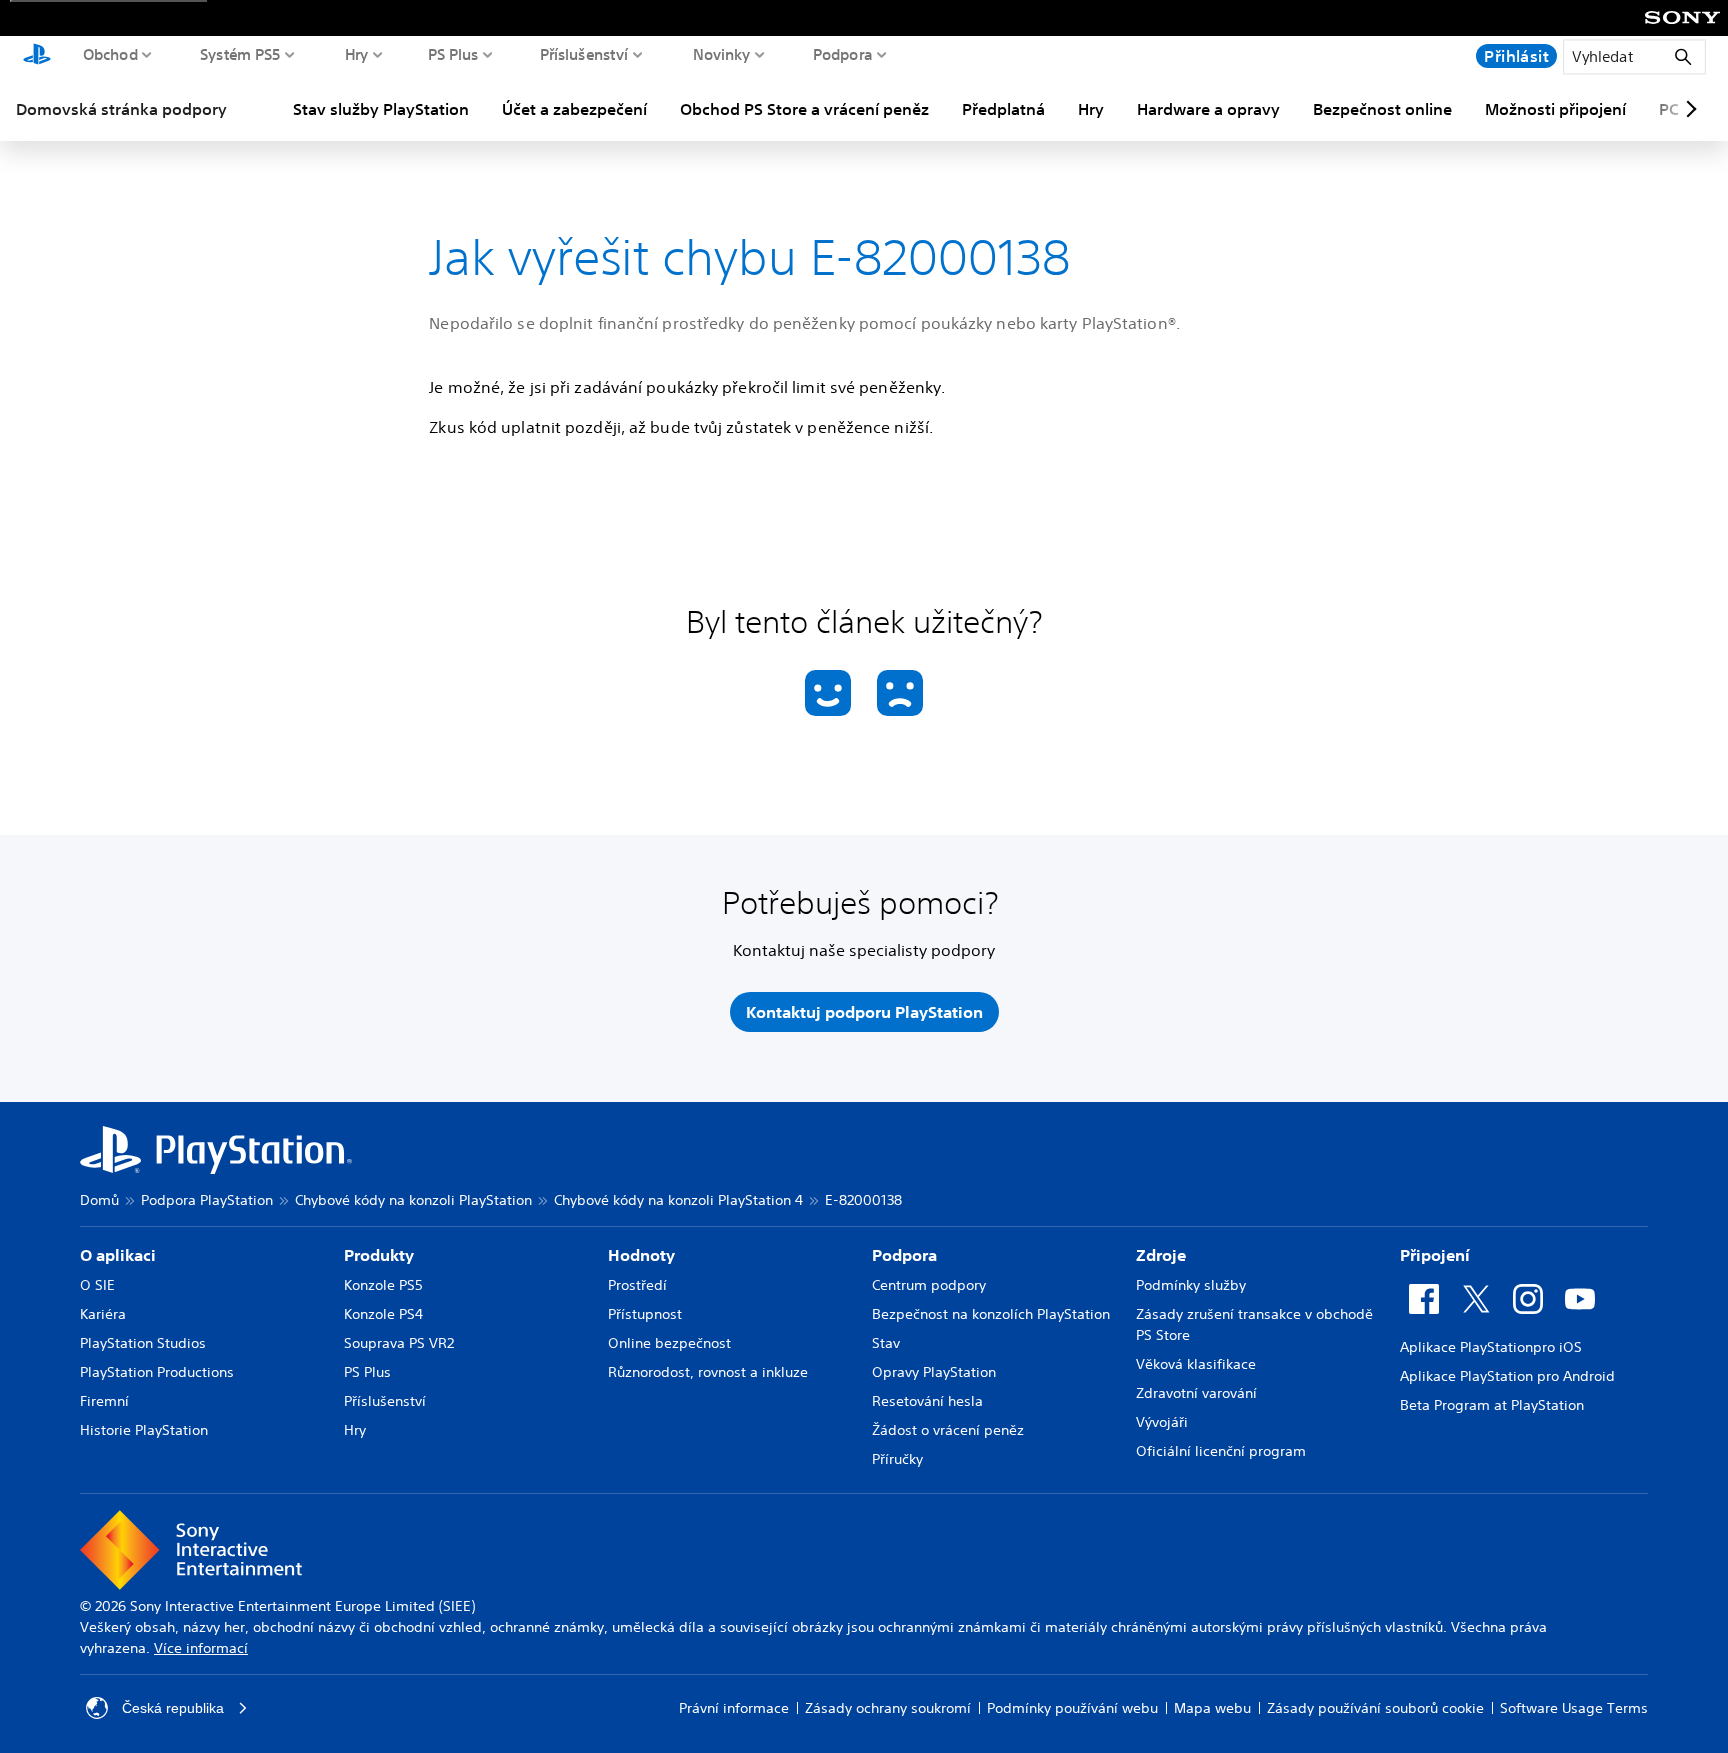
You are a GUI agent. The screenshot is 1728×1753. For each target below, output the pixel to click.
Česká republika (173, 1708)
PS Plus (453, 54)
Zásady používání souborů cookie (1375, 1708)
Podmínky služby (1191, 1285)
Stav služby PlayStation (381, 109)
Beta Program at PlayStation (1492, 1405)
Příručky (897, 1459)
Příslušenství (584, 54)
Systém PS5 (240, 54)
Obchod (110, 54)
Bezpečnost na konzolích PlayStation (991, 1314)
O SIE (97, 1285)
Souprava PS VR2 (399, 1343)
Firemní (104, 1401)
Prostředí (637, 1285)
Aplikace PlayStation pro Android (1507, 1376)
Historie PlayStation (144, 1430)
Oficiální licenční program (1221, 1451)
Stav (886, 1343)
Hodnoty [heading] (641, 1255)
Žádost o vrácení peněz (948, 1430)
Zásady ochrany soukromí (888, 1708)
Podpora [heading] (904, 1255)
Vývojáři (1162, 1422)
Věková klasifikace (1196, 1364)
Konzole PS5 (383, 1285)
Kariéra (103, 1314)
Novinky (722, 54)
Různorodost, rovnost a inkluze (708, 1372)
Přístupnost (645, 1314)
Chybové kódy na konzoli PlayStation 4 (678, 1200)
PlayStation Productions (157, 1372)
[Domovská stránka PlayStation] (37, 56)
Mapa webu (1212, 1708)
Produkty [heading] (379, 1255)
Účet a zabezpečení (574, 109)
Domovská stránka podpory (121, 109)
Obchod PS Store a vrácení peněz (804, 109)
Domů (99, 1200)
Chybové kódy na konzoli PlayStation (413, 1200)
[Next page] (1688, 109)
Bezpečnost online (1382, 109)
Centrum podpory (929, 1285)
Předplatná (1003, 109)
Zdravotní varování (1196, 1393)
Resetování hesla (927, 1401)
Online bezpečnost (669, 1343)
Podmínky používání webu (1072, 1708)
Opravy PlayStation (934, 1372)
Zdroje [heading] (1161, 1255)
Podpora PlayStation (207, 1200)
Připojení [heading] (1435, 1255)
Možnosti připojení (1555, 109)
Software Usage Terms (1574, 1708)
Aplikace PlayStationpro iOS (1491, 1347)
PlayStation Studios (143, 1343)
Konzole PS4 (383, 1314)
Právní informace (734, 1708)
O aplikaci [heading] (118, 1255)
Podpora (843, 54)
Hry (357, 54)
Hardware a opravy (1208, 109)
